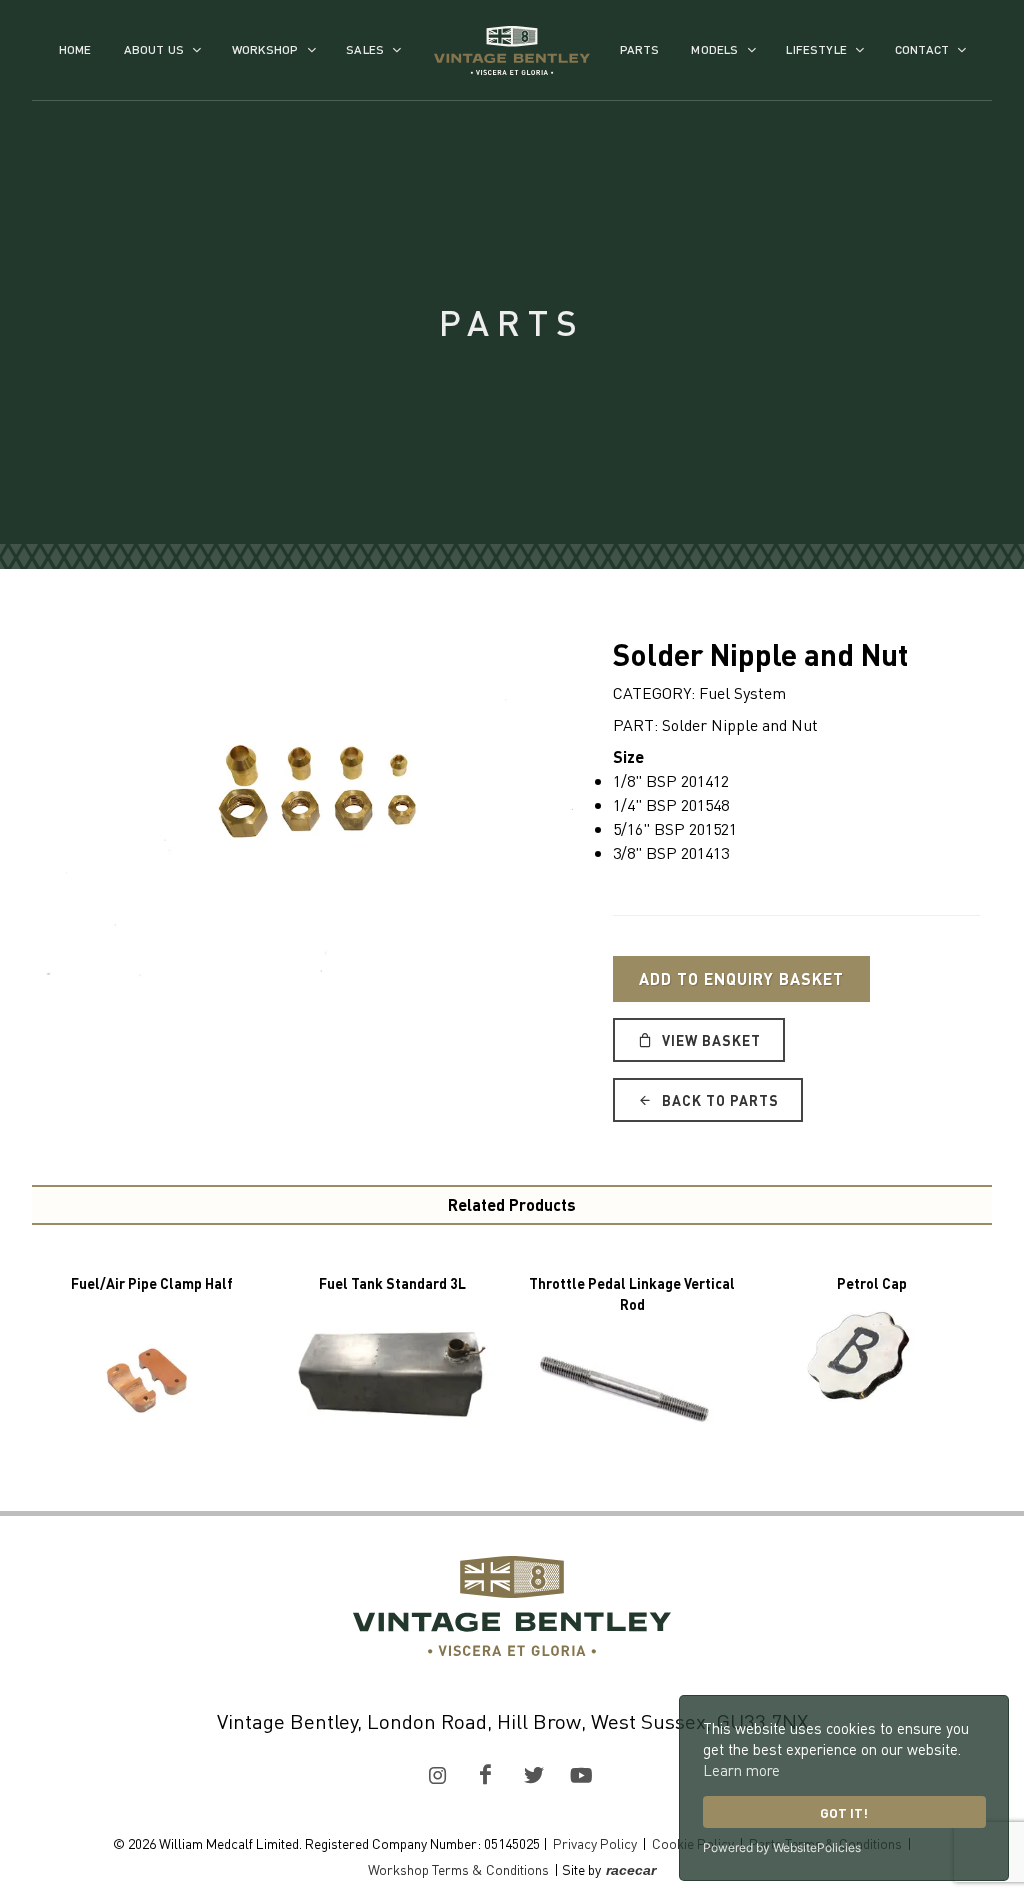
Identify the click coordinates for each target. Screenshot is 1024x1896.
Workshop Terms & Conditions (458, 1869)
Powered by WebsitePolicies (782, 1847)
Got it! (844, 1812)
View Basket (709, 1040)
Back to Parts (718, 1100)
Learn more (741, 1770)
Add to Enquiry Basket (741, 978)
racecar (631, 1870)
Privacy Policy (595, 1843)
